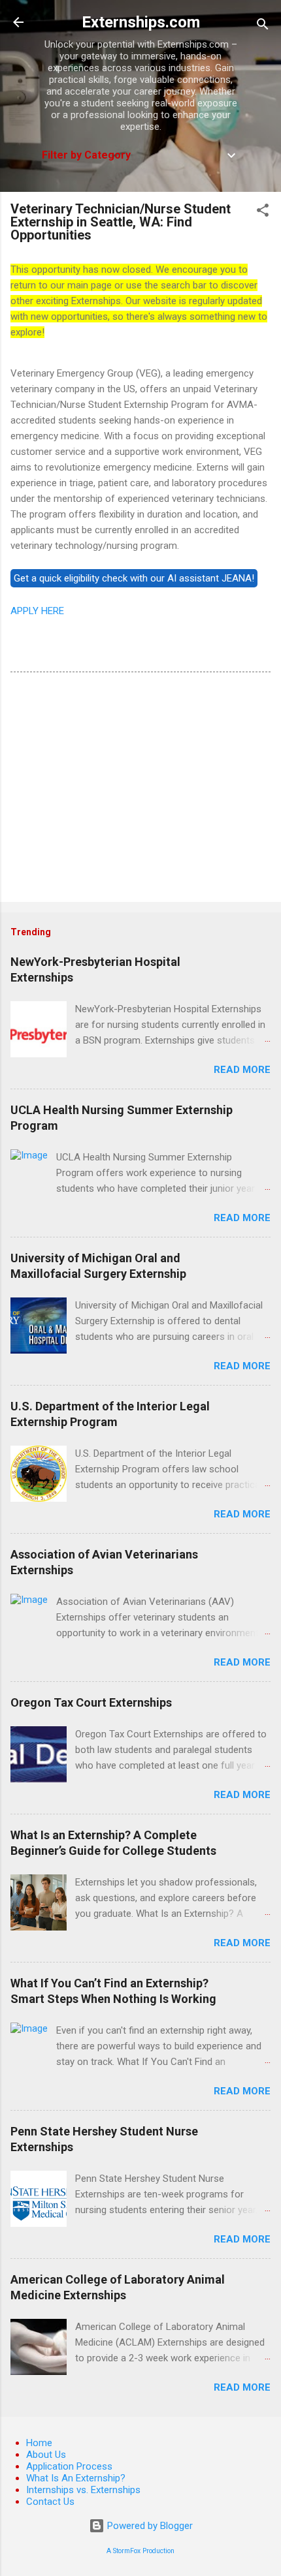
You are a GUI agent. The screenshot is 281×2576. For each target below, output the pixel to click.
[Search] (263, 26)
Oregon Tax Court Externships (91, 1702)
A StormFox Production (140, 2551)
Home (39, 2443)
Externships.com (141, 22)
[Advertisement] (140, 790)
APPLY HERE (37, 611)
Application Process (69, 2466)
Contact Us (50, 2502)
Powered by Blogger (149, 2526)
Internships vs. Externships (83, 2490)
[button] (263, 212)
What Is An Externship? (76, 2478)
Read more (242, 1070)
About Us (46, 2455)
